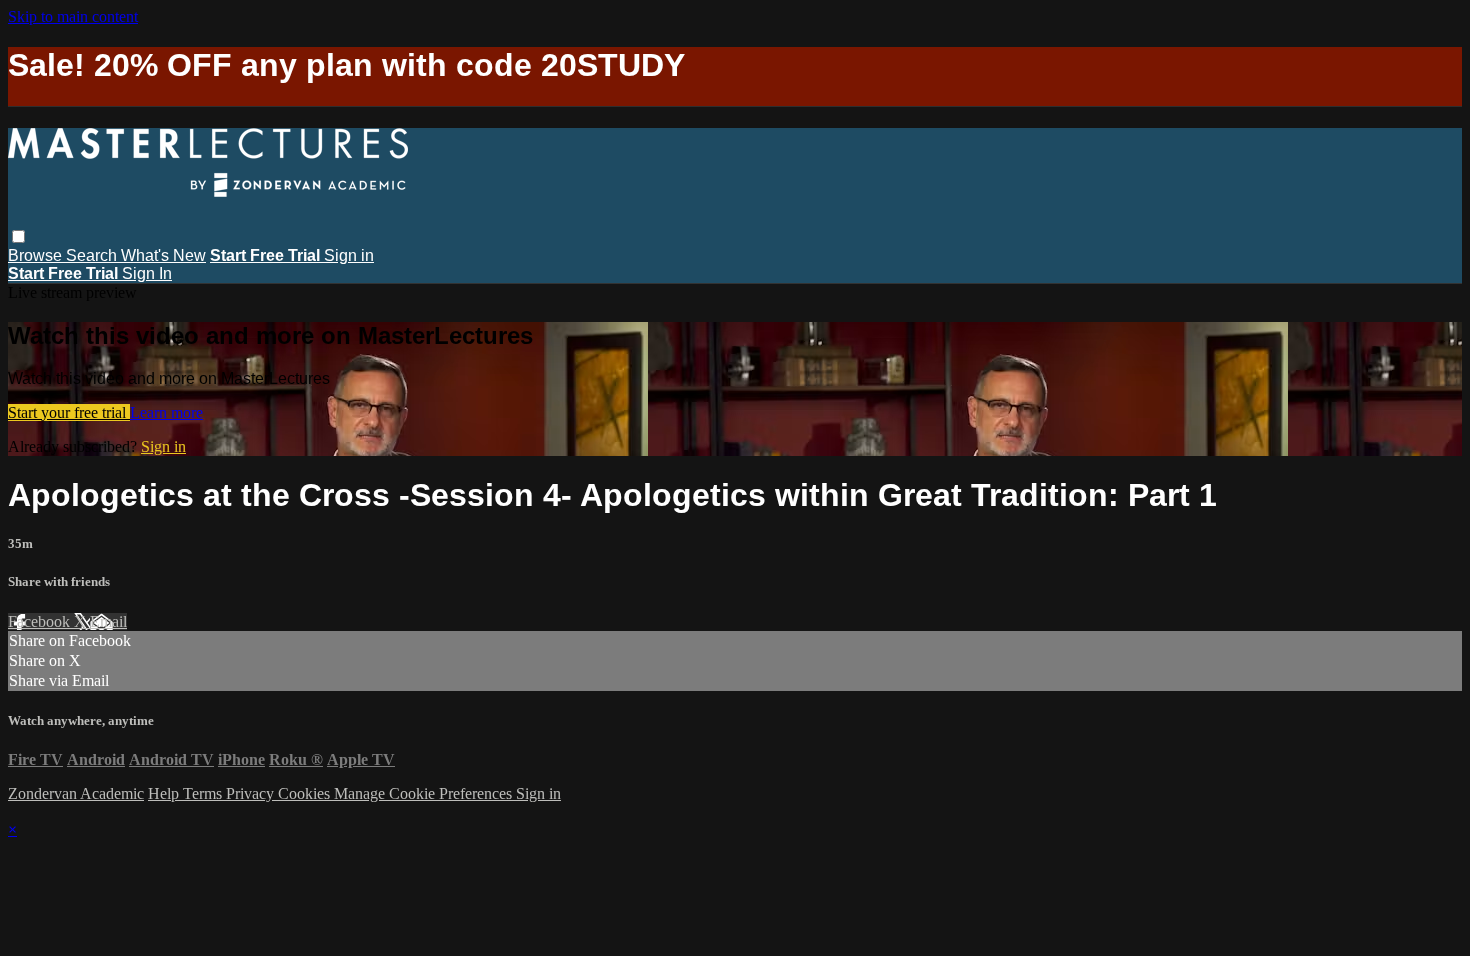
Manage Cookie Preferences (425, 793)
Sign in (349, 255)
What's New (163, 255)
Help (165, 793)
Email (108, 621)
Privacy (252, 793)
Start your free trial (69, 412)
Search (93, 255)
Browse (37, 255)
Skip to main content (73, 16)
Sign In (147, 273)
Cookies (306, 793)
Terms (204, 793)
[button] (18, 236)
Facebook (41, 621)
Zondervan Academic (76, 793)
